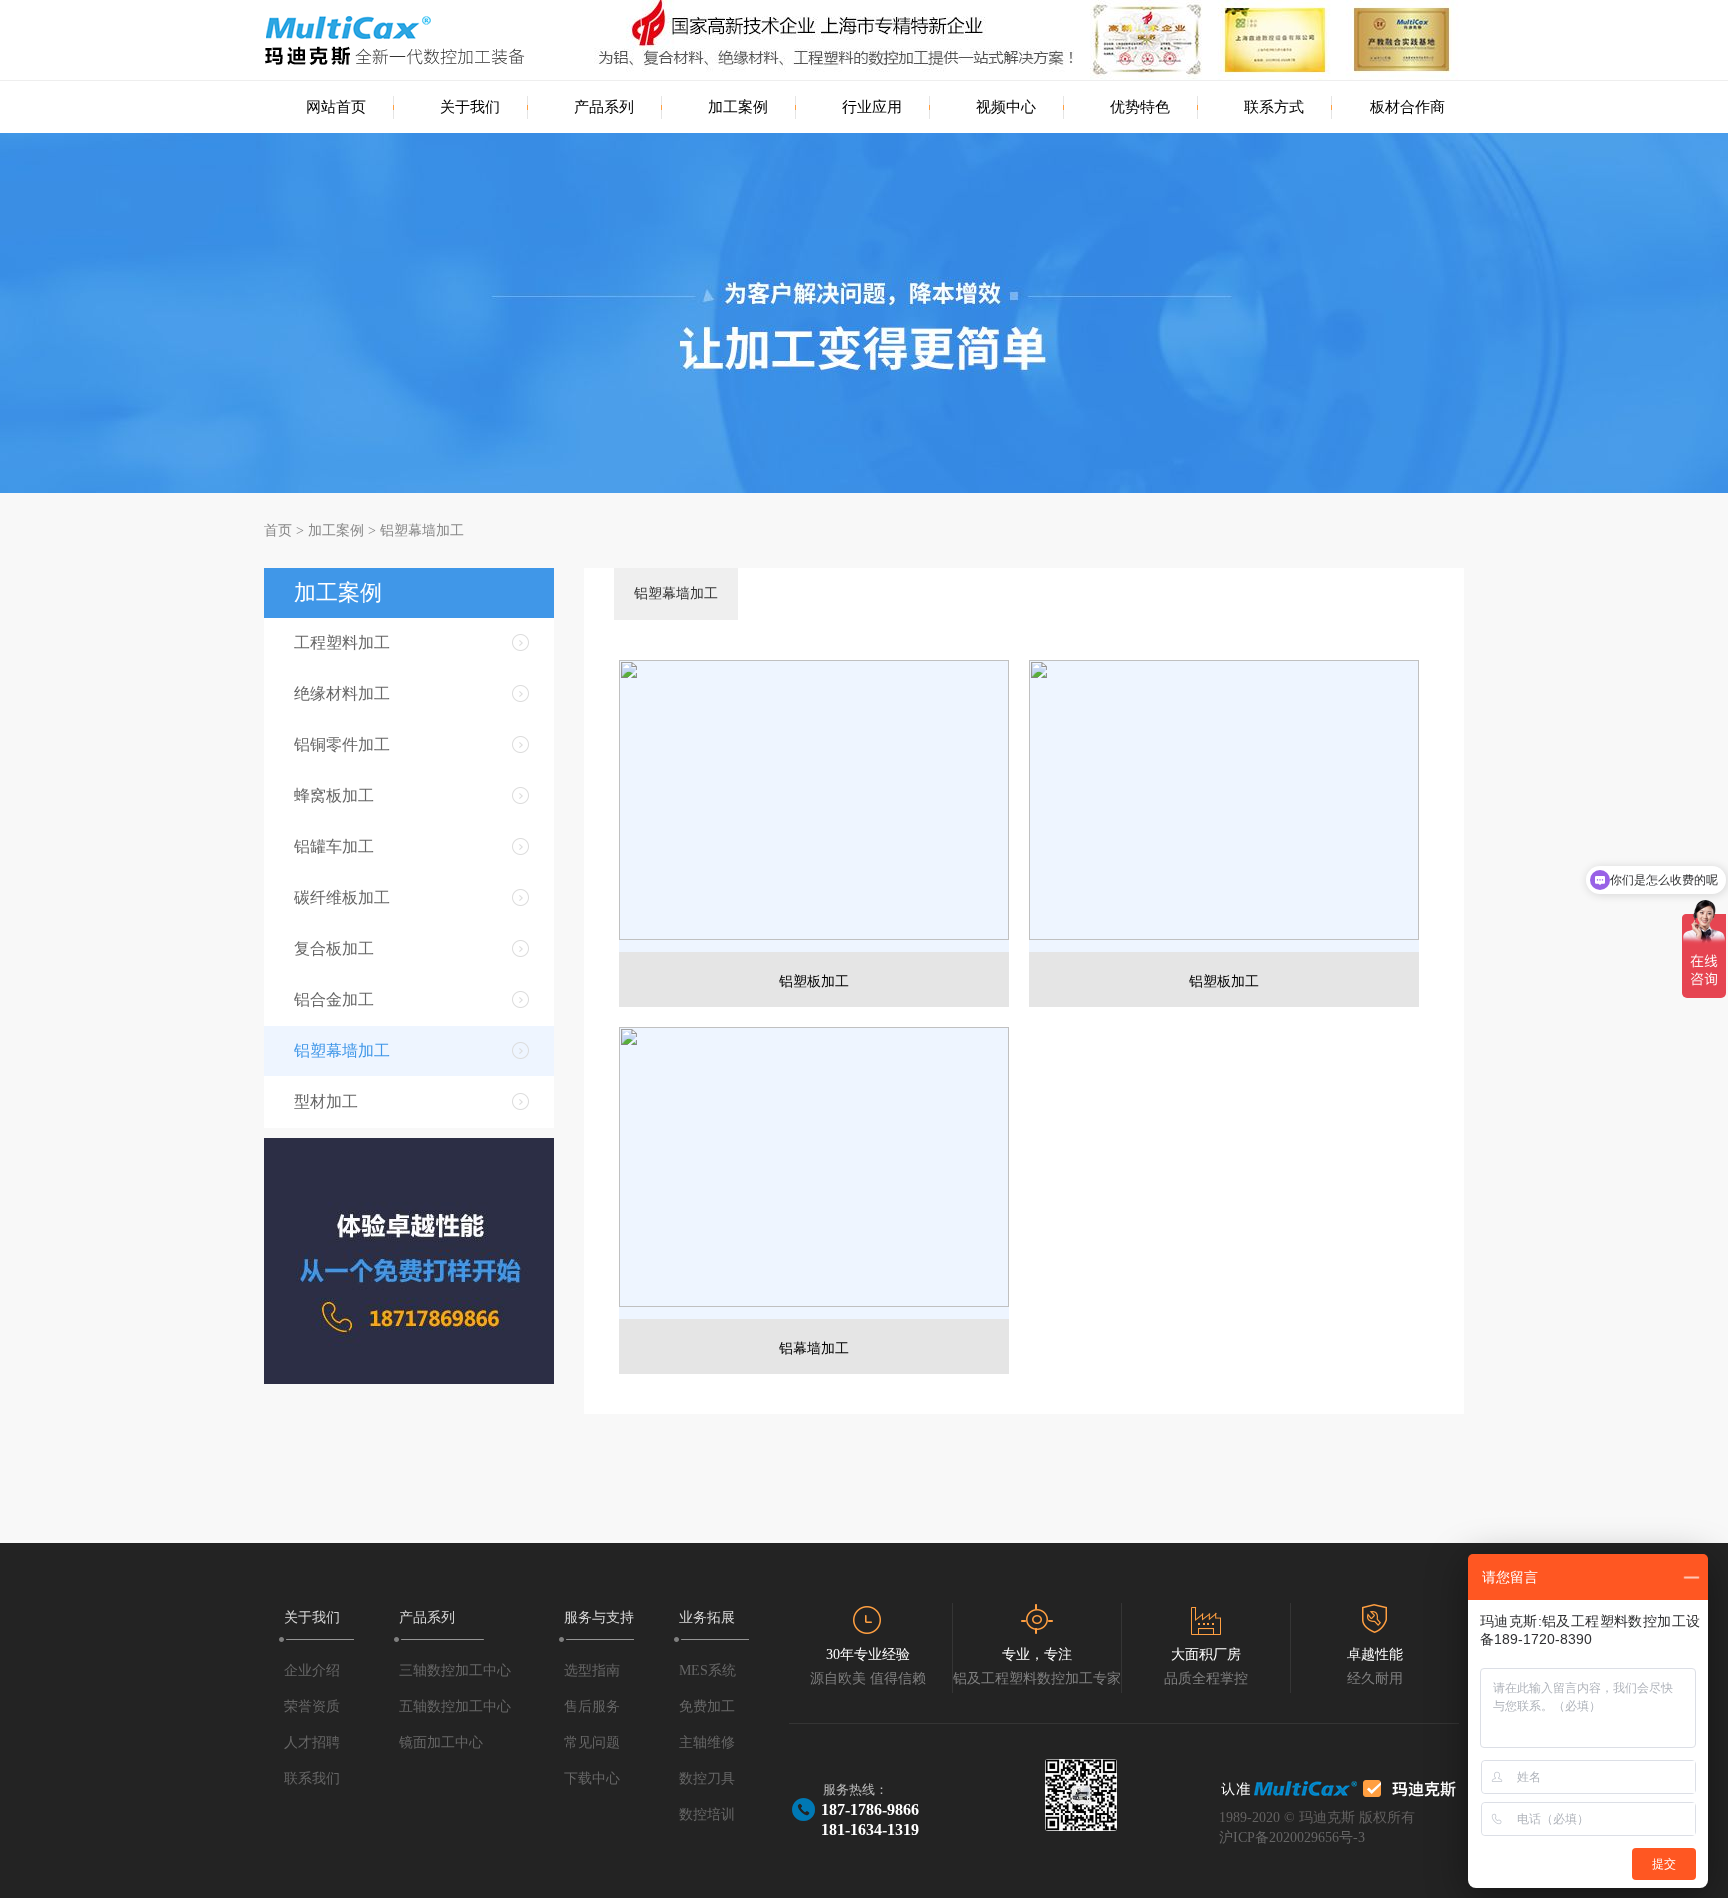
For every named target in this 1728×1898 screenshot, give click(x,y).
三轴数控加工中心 (455, 1670)
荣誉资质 (312, 1706)
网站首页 (336, 107)
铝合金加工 (334, 999)
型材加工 (326, 1101)
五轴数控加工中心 (455, 1706)
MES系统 (707, 1670)
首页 (278, 530)
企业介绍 (312, 1670)
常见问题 (592, 1742)
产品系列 (604, 107)
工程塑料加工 (342, 642)
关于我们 (470, 107)
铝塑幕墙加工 (422, 530)
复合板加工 (334, 948)
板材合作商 (1407, 107)
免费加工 (707, 1706)
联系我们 (312, 1778)
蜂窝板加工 (334, 795)
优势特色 (1140, 107)
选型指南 (592, 1670)
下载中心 (592, 1778)
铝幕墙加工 (814, 1348)
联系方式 (1274, 107)
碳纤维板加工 (342, 897)
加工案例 (738, 107)
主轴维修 (707, 1742)
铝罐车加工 (334, 846)
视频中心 (1006, 107)
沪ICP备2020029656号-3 (1292, 1837)
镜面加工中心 (441, 1742)
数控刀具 (707, 1778)
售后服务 (592, 1706)
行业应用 (872, 107)
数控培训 (707, 1814)
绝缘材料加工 (342, 693)
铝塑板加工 (814, 981)
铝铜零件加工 (342, 744)
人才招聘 (312, 1742)
